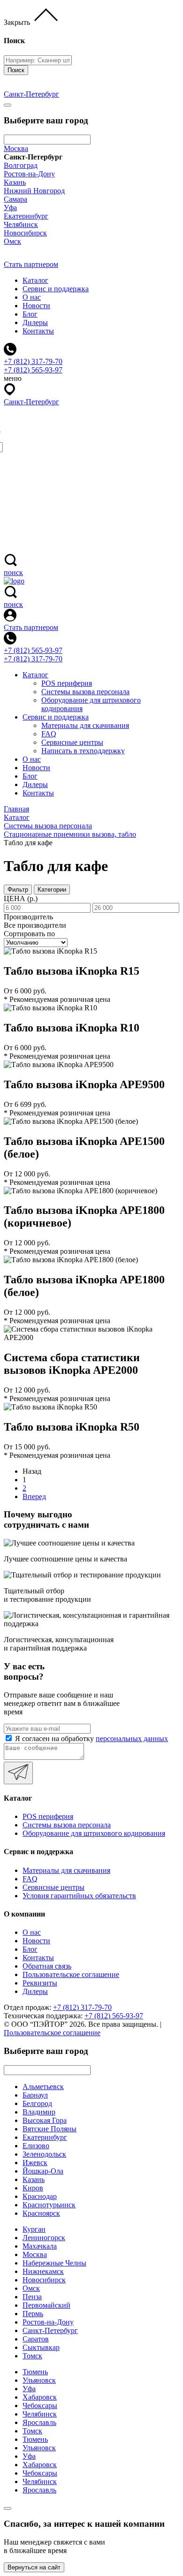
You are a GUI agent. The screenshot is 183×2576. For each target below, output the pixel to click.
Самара (15, 199)
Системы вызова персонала (85, 692)
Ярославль (39, 2422)
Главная (16, 809)
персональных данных (132, 1739)
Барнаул (35, 2095)
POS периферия (67, 683)
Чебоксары (40, 2406)
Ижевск (35, 2163)
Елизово (36, 2146)
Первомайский (46, 2305)
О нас (32, 297)
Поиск (16, 70)
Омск (12, 241)
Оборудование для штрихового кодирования (94, 1833)
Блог (30, 314)
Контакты (38, 331)
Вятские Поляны (50, 2129)
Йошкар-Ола (43, 2171)
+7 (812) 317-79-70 (33, 659)
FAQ (49, 734)
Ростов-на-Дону (29, 174)
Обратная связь (47, 1966)
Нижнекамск (43, 2271)
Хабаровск (40, 2397)
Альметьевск (43, 2087)
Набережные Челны (54, 2263)
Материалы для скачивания (85, 725)
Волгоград (21, 165)
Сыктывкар (41, 2347)
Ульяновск (39, 2380)
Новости (36, 306)
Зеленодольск (44, 2154)
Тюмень (35, 2372)
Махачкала (40, 2246)
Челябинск (21, 224)
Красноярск (41, 2213)
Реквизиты (40, 1983)
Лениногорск (44, 2238)
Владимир (39, 2112)
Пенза (32, 2297)
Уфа (10, 208)
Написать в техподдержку (83, 751)
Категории (52, 890)
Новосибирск (25, 233)
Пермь (33, 2314)
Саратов (36, 2339)
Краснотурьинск (49, 2205)
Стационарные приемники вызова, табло (70, 834)
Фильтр (18, 890)
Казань (15, 182)
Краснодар (40, 2196)
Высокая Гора (45, 2120)
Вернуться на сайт (34, 2567)
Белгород (37, 2103)
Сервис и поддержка (56, 289)
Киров (33, 2188)
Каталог (35, 280)
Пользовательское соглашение (71, 1974)
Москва (16, 148)
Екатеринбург (26, 216)
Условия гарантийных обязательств (79, 1896)
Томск (32, 2356)
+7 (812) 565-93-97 (33, 650)
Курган (34, 2229)
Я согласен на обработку (91, 1739)
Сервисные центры (72, 742)
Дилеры (35, 322)
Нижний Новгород (34, 191)
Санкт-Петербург (50, 2330)
